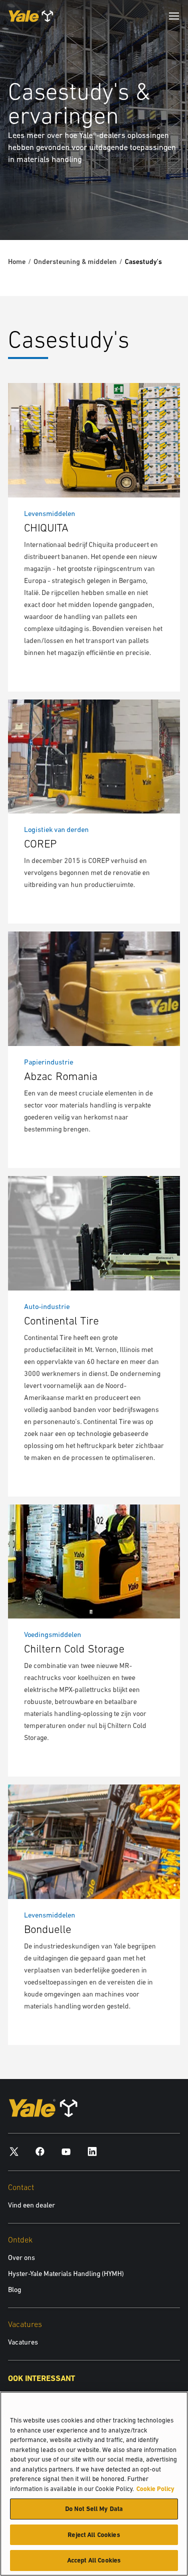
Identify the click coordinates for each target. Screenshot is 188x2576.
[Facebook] (40, 2151)
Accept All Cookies (94, 2560)
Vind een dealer (32, 2205)
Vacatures (23, 2342)
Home (17, 261)
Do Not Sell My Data (94, 2509)
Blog (15, 2289)
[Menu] (174, 16)
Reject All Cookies (94, 2535)
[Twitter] (14, 2151)
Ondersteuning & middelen (75, 261)
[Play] (157, 209)
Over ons (22, 2257)
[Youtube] (66, 2151)
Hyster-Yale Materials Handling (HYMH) (66, 2273)
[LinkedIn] (92, 2151)
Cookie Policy (155, 2489)
